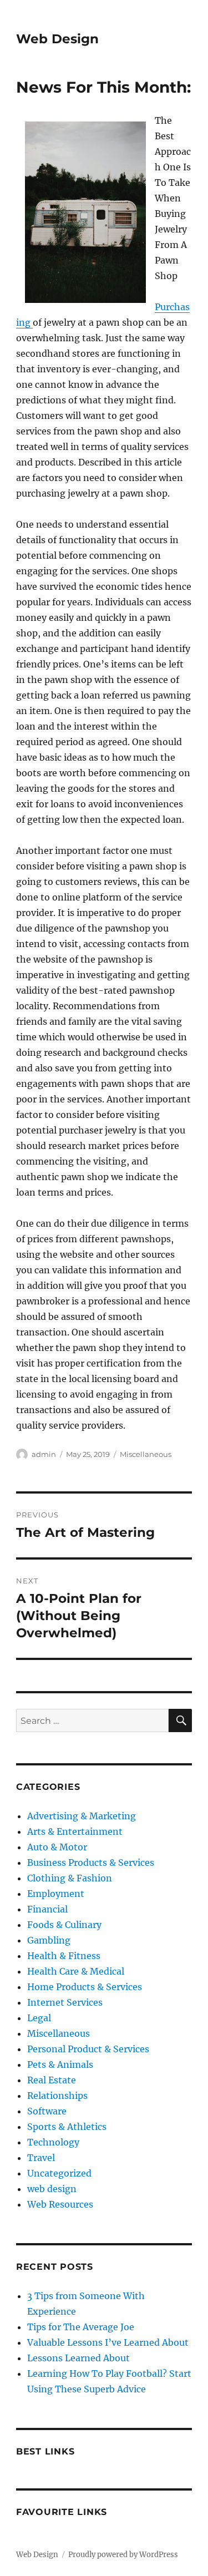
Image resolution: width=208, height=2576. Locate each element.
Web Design (57, 39)
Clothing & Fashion (70, 1878)
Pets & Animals (60, 2064)
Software (47, 2111)
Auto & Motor (57, 1847)
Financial (47, 1909)
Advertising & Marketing (82, 1816)
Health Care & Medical (76, 1971)
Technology (53, 2142)
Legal (39, 2018)
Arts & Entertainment (75, 1831)
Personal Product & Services (88, 2049)
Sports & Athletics (67, 2127)
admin (44, 1454)
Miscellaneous (146, 1454)
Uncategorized (59, 2173)
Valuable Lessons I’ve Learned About (108, 2342)
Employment (56, 1894)
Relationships (57, 2096)
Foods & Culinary (64, 1925)
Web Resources (60, 2204)
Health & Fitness (64, 1956)
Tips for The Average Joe (81, 2327)
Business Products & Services (91, 1863)
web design (52, 2189)
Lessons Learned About (78, 2358)
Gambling (49, 1940)
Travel (41, 2158)
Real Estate (52, 2080)
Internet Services (65, 2002)
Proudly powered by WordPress (123, 2555)
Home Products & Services (85, 1987)
